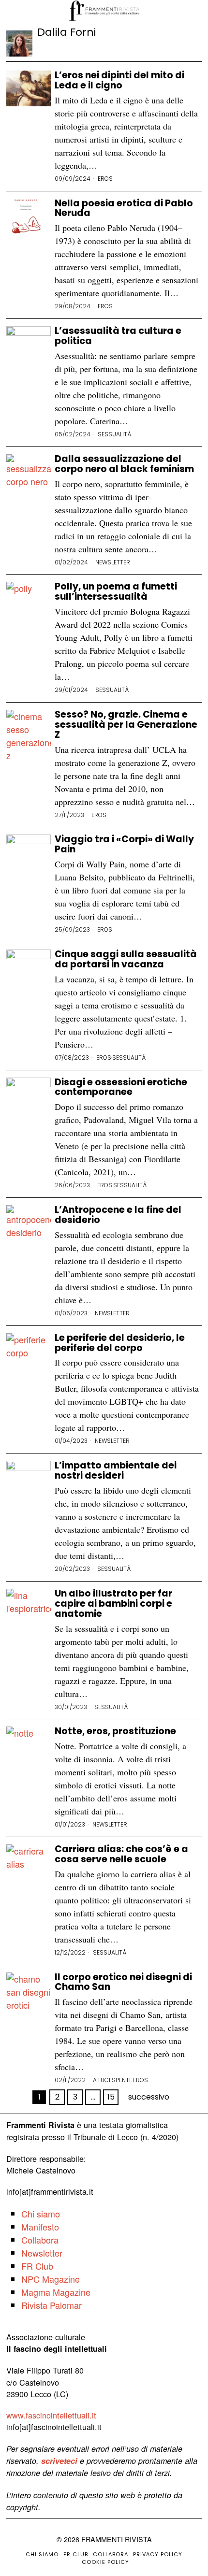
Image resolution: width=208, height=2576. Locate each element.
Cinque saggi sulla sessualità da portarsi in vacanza (126, 960)
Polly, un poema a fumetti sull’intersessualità (116, 592)
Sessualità (114, 434)
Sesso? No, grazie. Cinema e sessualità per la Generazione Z (126, 725)
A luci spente (112, 2080)
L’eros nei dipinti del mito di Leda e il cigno (119, 81)
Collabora (40, 2240)
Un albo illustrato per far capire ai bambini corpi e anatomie (113, 1604)
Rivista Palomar (52, 2305)
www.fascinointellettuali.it (51, 2415)
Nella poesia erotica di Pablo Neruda (124, 209)
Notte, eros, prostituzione (115, 1732)
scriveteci (59, 2461)
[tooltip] (44, 45)
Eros (105, 179)
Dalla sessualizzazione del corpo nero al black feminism (124, 464)
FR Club (37, 2266)
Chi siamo (41, 2214)
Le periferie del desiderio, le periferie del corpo (120, 1343)
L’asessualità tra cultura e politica (118, 336)
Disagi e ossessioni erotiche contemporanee (121, 1088)
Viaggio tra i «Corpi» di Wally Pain (124, 845)
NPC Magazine (51, 2279)
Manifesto (40, 2227)
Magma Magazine (56, 2292)
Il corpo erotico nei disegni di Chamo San (123, 1983)
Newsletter (113, 562)
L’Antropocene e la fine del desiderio (118, 1215)
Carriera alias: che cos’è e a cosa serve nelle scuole (121, 1855)
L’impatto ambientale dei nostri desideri (116, 1471)
